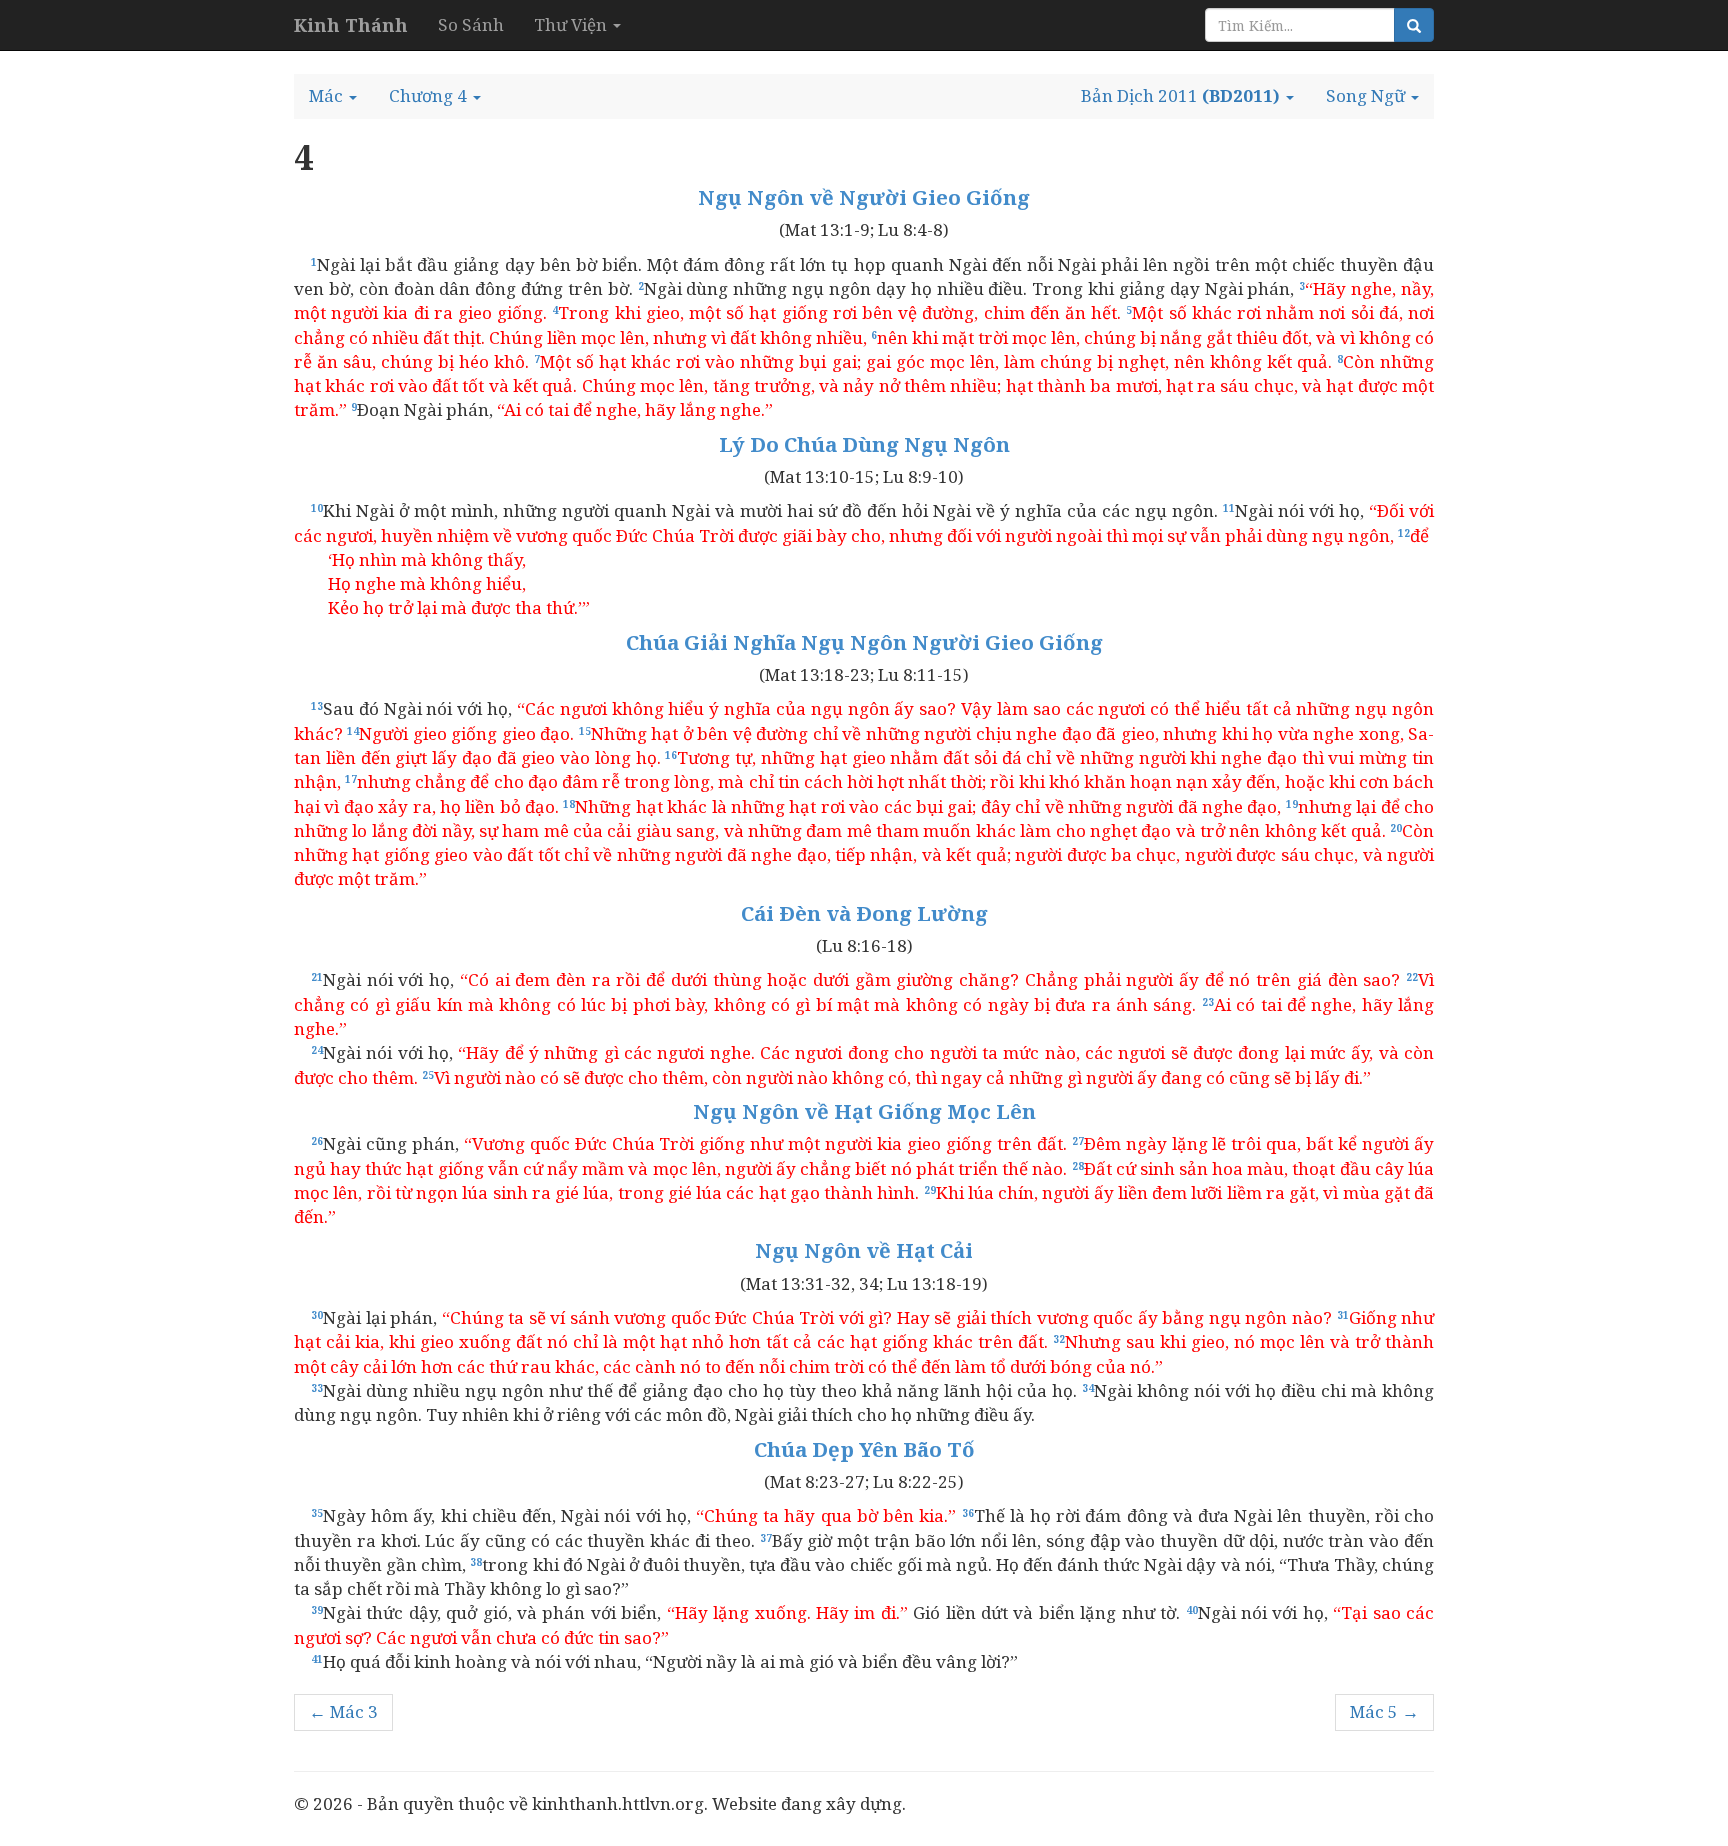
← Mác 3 (343, 1711)
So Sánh (471, 24)
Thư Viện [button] (572, 24)
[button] (333, 96)
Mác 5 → (1384, 1711)
